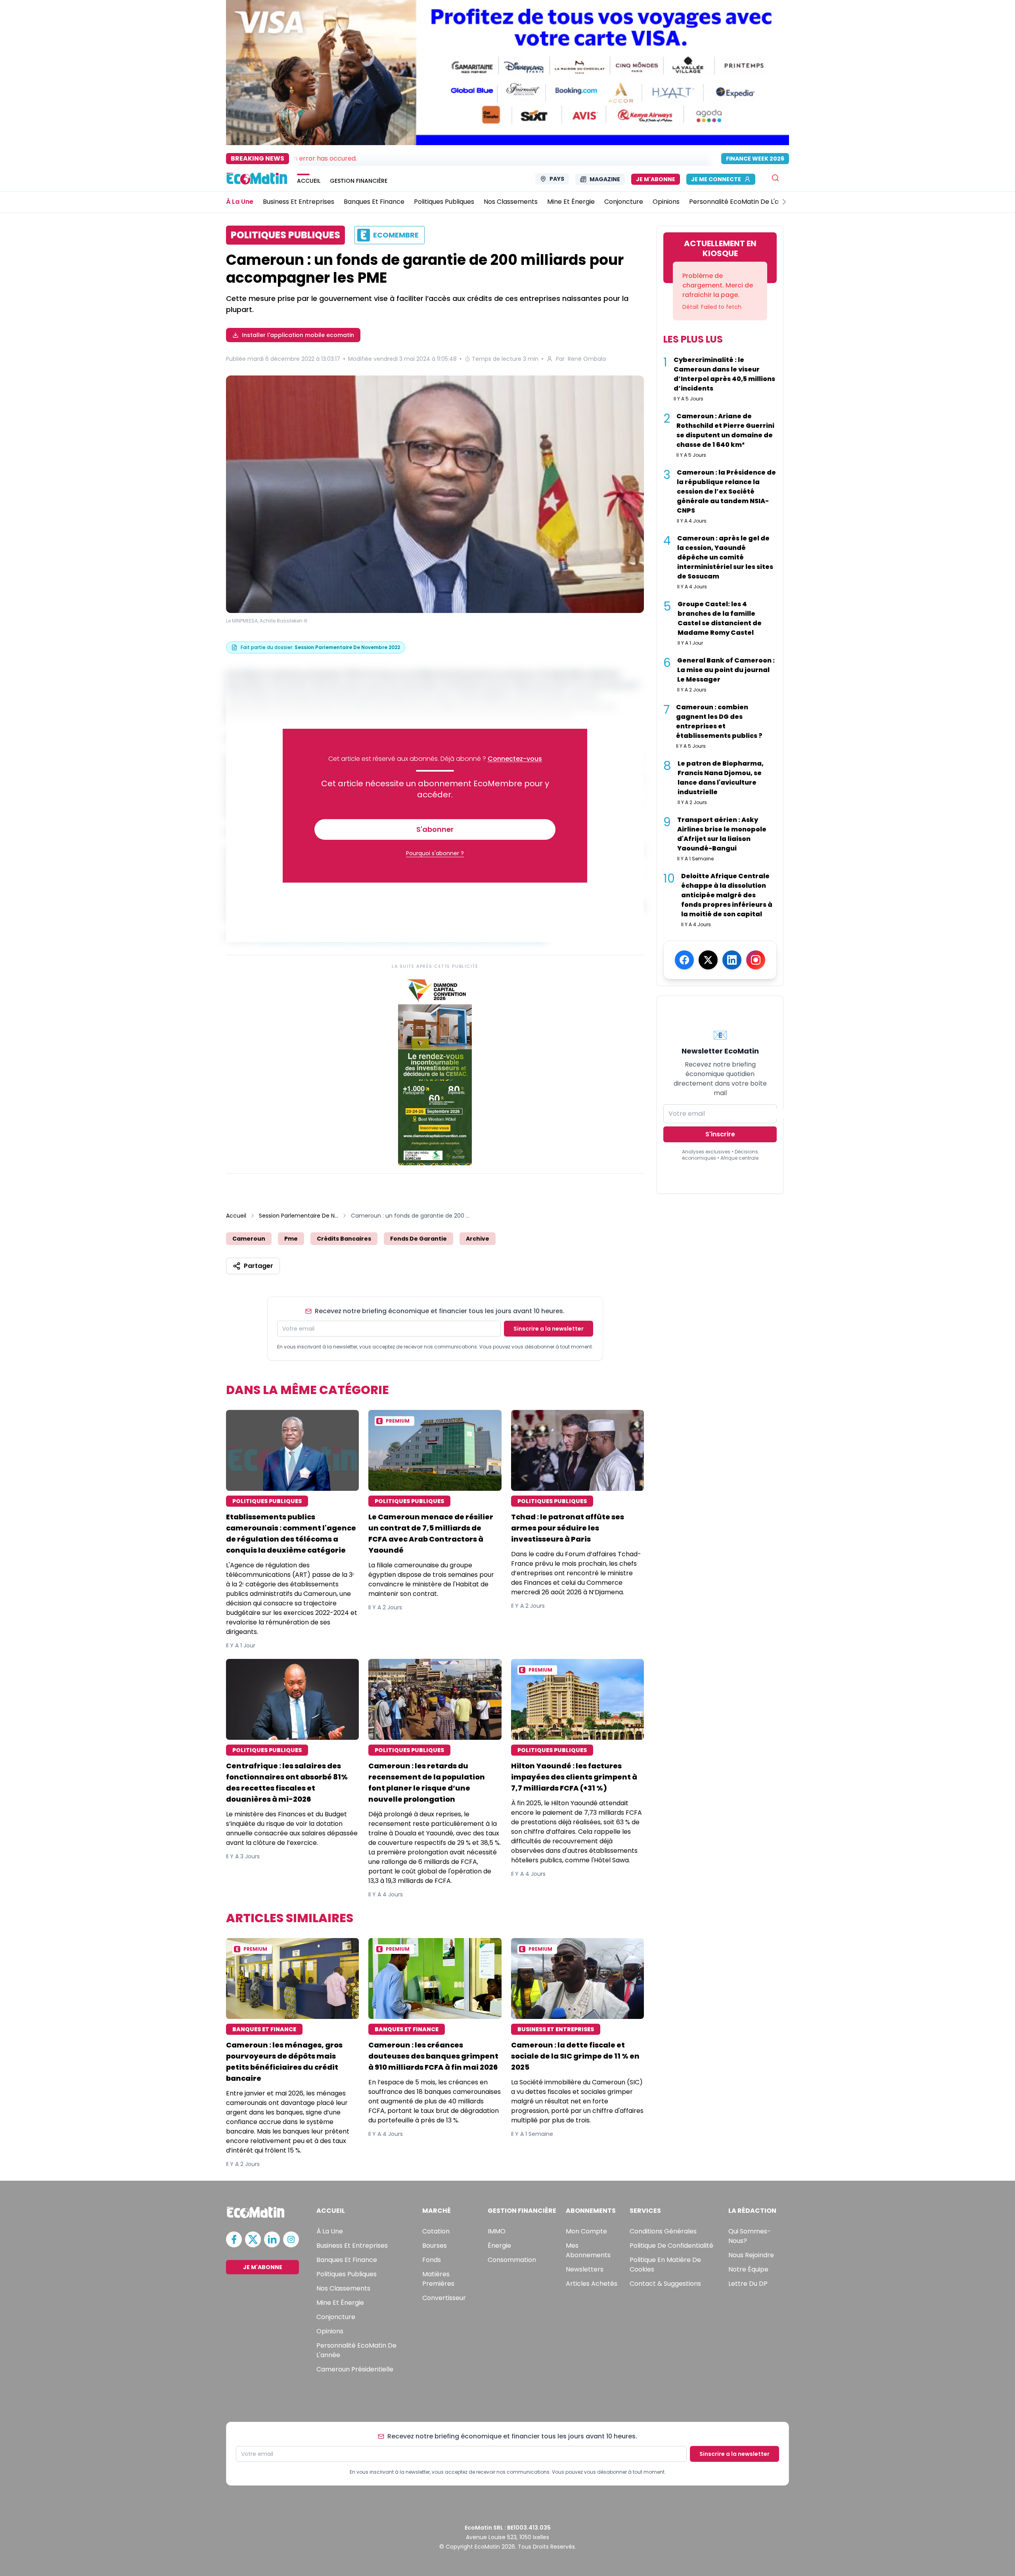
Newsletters (585, 2269)
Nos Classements (343, 2288)
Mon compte (586, 2231)
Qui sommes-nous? (750, 2236)
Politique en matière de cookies (665, 2265)
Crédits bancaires (344, 1239)
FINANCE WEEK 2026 (755, 159)
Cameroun (249, 1239)
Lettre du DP (748, 2284)
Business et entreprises (352, 2246)
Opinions (330, 2331)
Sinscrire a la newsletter (549, 1329)
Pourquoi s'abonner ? (435, 853)
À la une (330, 2231)
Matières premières (438, 2279)
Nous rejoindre (751, 2255)
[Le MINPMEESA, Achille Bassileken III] (435, 494)
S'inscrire (720, 1134)
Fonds (432, 2260)
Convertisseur (444, 2298)
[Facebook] (684, 960)
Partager (259, 1266)
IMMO (497, 2231)
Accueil (236, 1216)
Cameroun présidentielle (355, 2369)
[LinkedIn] (732, 960)
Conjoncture (336, 2317)
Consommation (512, 2260)
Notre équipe (748, 2269)
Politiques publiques (347, 2274)
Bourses (435, 2246)
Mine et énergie (340, 2303)
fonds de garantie (418, 1239)
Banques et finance (347, 2260)
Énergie (499, 2246)
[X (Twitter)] (708, 960)
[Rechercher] (775, 178)
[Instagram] (756, 960)
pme (291, 1239)
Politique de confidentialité (671, 2246)
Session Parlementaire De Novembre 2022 (299, 1216)
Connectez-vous (515, 759)
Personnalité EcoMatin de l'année (356, 2350)
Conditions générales (663, 2231)
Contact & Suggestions (665, 2284)
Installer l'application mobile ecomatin (298, 335)
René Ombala (587, 359)
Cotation (436, 2231)
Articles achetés (592, 2284)
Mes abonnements (588, 2250)
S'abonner (435, 829)
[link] (435, 1070)
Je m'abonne (656, 179)
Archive (478, 1239)
